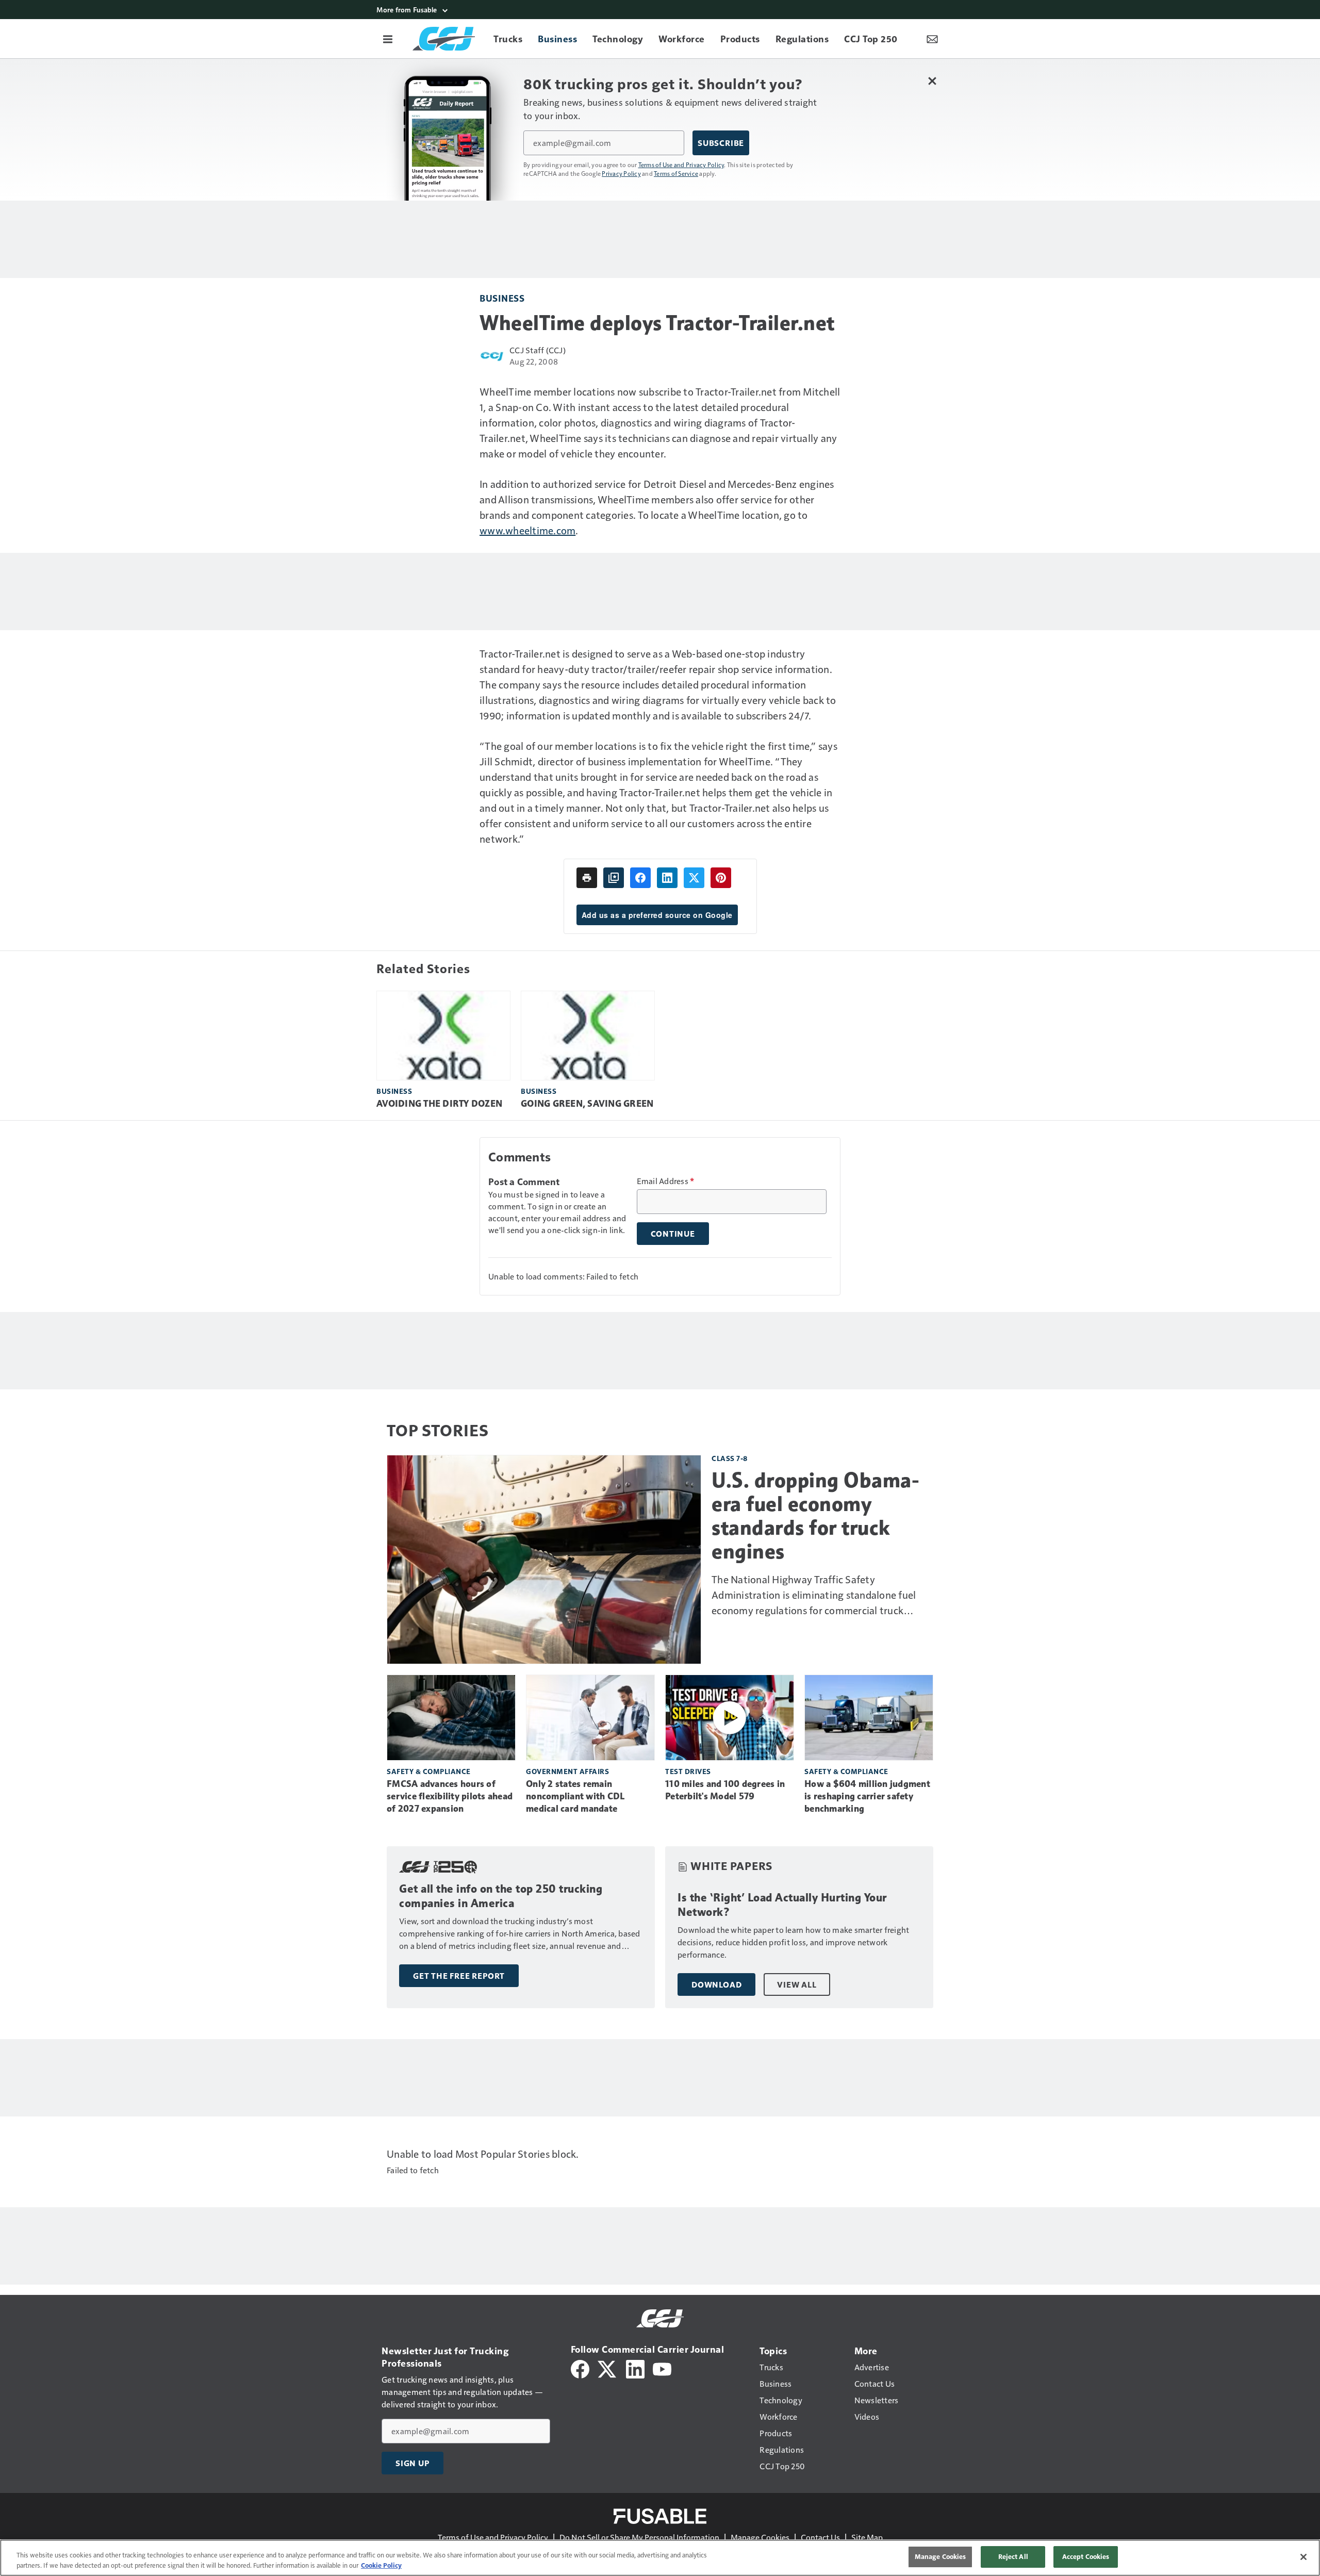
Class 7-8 (730, 1458)
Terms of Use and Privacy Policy (681, 165)
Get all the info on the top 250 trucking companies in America (501, 1896)
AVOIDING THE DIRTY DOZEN (439, 1104)
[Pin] (721, 878)
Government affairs (567, 1771)
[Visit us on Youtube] (662, 2368)
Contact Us (820, 2537)
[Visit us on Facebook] (580, 2368)
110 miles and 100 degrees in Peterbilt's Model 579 (725, 1790)
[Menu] (388, 39)
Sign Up (412, 2463)
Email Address (666, 1181)
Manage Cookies (760, 2537)
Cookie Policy (381, 2565)
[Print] (587, 878)
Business (502, 298)
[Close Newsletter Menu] (932, 81)
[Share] (640, 878)
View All (797, 1984)
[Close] (1303, 2557)
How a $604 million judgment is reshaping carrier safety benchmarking (867, 1796)
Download (716, 1984)
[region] (660, 2558)
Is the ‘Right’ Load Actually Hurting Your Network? (782, 1905)
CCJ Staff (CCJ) (538, 350)
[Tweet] (694, 878)
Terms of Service (676, 173)
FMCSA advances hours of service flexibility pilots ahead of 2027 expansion (450, 1796)
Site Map (867, 2537)
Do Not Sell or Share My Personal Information (639, 2537)
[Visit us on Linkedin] (635, 2368)
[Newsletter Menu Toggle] (932, 39)
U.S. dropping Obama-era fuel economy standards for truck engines (815, 1516)
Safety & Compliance (429, 1771)
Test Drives (688, 1771)
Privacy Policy (621, 173)
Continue (673, 1234)
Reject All (1013, 2556)
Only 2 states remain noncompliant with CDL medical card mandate (575, 1796)
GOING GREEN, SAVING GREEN (587, 1104)
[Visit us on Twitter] (608, 2368)
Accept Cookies (1086, 2556)
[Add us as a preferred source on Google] (614, 878)
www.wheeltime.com (527, 530)
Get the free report (459, 1976)
